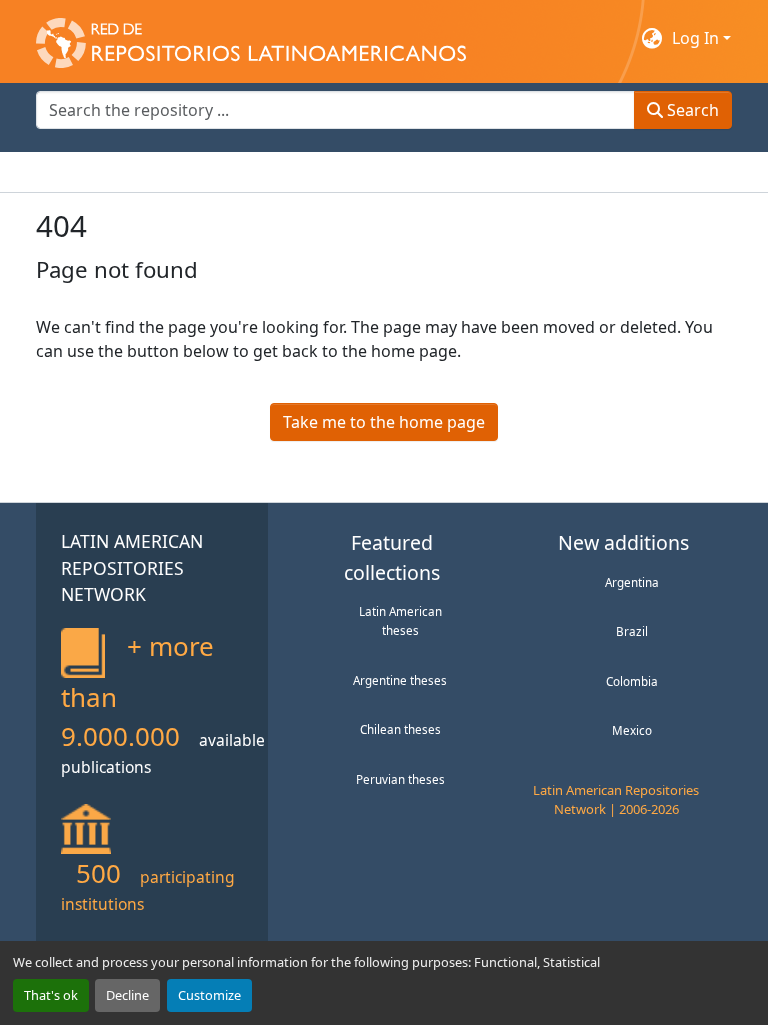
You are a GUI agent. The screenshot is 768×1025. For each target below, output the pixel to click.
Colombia (632, 681)
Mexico (632, 730)
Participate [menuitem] (382, 172)
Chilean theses (400, 729)
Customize (209, 995)
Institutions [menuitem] (281, 172)
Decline (127, 995)
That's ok (51, 995)
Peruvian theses (400, 779)
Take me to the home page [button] (384, 422)
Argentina (632, 582)
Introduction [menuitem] (84, 172)
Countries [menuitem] (185, 172)
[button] (251, 38)
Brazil (632, 631)
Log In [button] (697, 38)
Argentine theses (400, 680)
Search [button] (691, 110)
